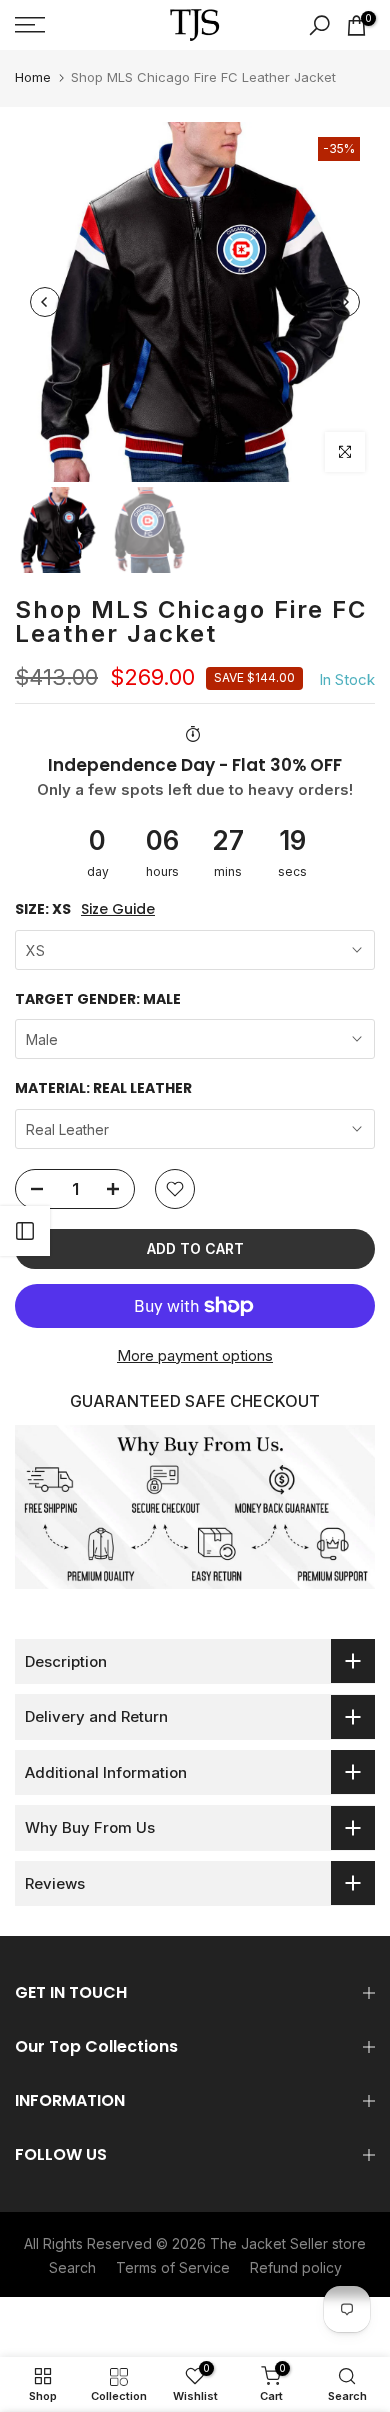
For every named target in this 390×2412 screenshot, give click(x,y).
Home (33, 77)
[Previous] (45, 302)
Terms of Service (173, 2267)
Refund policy (296, 2267)
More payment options (195, 1355)
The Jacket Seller (269, 2243)
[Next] (345, 302)
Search (72, 2267)
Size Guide (118, 909)
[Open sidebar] (25, 1231)
